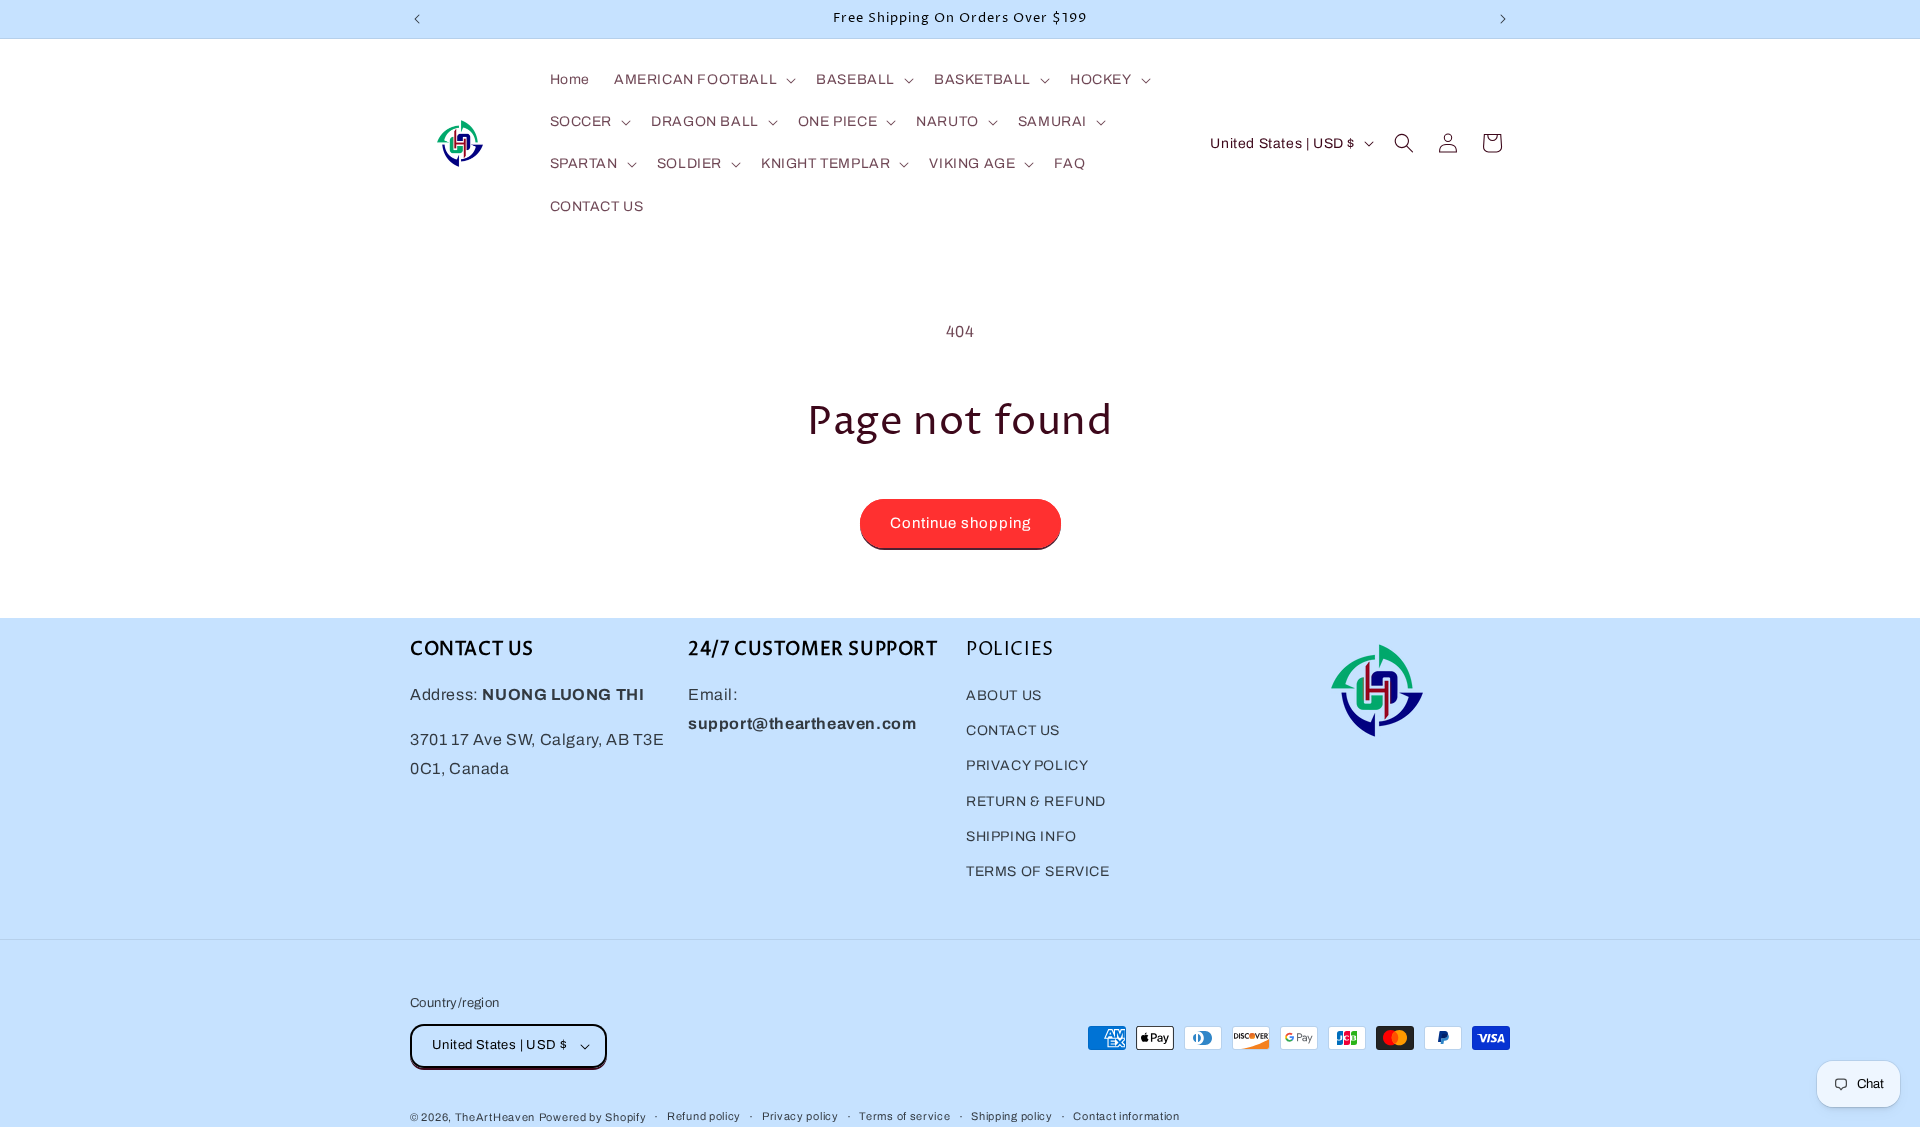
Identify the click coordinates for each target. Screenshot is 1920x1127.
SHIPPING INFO (1021, 836)
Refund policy (704, 1116)
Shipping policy (1012, 1116)
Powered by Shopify (593, 1117)
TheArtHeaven (495, 1117)
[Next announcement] (1503, 19)
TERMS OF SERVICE (1038, 871)
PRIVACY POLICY (1027, 765)
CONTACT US (1013, 730)
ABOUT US (1004, 695)
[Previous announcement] (417, 19)
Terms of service (904, 1116)
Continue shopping (960, 523)
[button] (703, 80)
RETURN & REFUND (1036, 801)
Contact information (1126, 1116)
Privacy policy (800, 1116)
